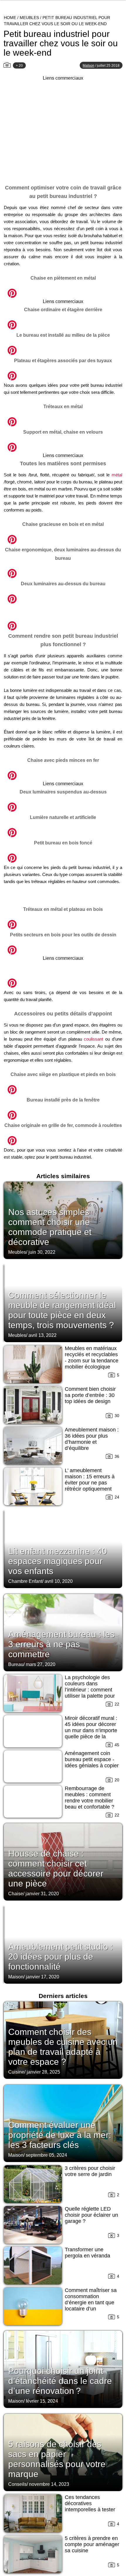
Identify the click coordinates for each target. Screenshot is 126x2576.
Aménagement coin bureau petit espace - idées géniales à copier (92, 1759)
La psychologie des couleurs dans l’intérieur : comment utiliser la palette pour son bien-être (90, 1690)
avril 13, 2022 (42, 1335)
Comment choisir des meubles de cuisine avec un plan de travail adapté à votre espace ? (63, 2047)
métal (117, 475)
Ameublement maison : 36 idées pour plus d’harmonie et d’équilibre (92, 1439)
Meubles (29, 18)
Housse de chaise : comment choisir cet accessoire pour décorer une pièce (56, 1868)
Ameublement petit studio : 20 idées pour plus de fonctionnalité (61, 1957)
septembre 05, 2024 (46, 2155)
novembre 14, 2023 (49, 2484)
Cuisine (16, 2072)
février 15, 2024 (42, 2401)
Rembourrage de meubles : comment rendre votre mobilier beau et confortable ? (90, 1798)
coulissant (93, 1039)
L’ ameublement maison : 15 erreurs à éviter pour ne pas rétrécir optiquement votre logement (90, 1483)
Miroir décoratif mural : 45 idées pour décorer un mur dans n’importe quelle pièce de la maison (91, 1730)
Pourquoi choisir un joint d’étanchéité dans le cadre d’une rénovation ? (60, 2381)
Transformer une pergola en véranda (87, 2253)
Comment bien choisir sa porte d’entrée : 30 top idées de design (90, 1395)
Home (10, 18)
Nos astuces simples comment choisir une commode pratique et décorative (50, 1227)
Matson (88, 66)
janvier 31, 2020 (42, 1894)
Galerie (63, 290)
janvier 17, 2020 (42, 1977)
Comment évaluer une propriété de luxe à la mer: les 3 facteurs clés (60, 2135)
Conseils (17, 2484)
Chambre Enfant (25, 1581)
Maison (16, 1977)
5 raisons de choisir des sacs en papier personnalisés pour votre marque (57, 2459)
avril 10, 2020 (59, 1581)
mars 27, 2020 (41, 1664)
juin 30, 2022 (42, 1252)
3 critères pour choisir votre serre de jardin (90, 2171)
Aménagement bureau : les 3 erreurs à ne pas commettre (61, 1644)
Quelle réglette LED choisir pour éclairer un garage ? (91, 2215)
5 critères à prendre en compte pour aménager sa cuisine (92, 2544)
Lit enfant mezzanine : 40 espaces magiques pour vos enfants (58, 1561)
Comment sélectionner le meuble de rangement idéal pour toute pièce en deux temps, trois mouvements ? (62, 1310)
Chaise (16, 1894)
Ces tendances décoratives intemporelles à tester (90, 2503)
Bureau (16, 1664)
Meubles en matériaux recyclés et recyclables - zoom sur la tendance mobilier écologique (92, 1358)
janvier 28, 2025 (43, 2072)
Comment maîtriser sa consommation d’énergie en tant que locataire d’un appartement (91, 2303)
